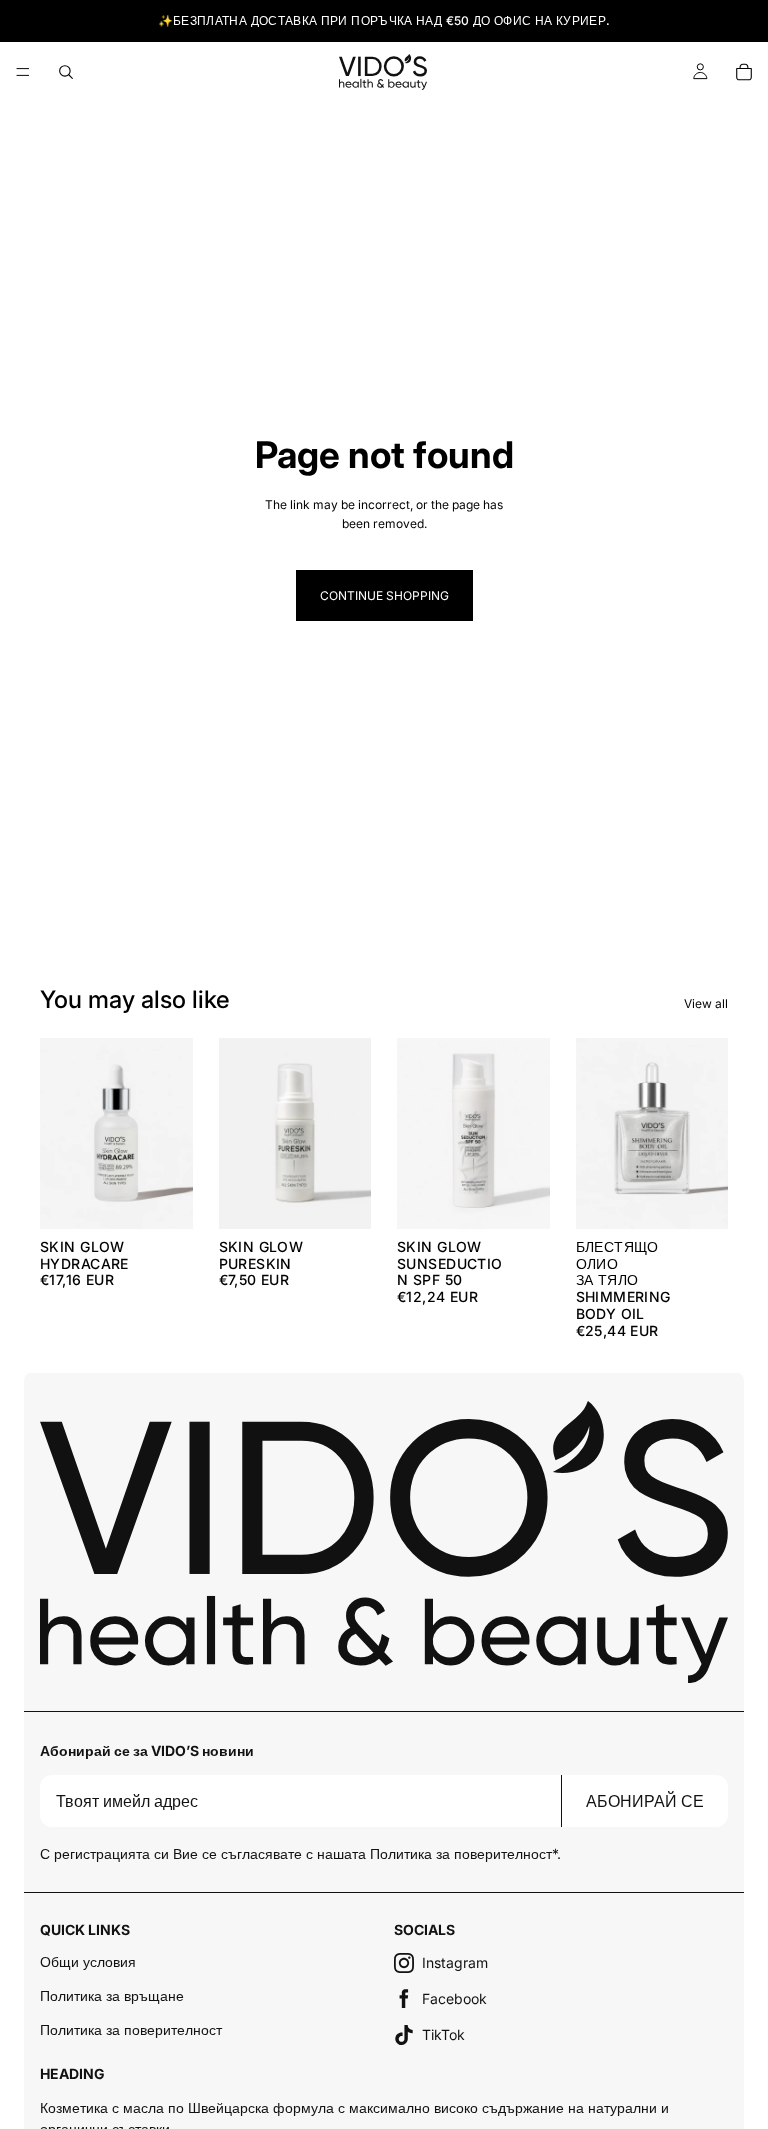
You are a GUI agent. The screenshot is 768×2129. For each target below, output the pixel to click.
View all (706, 1003)
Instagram (455, 1962)
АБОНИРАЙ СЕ (645, 1801)
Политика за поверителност (131, 2029)
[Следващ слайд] (706, 1133)
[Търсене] (66, 72)
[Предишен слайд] (598, 1133)
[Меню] (23, 72)
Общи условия (88, 1961)
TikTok (443, 2034)
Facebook (454, 1998)
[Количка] (744, 72)
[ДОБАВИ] (162, 1198)
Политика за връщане (112, 1995)
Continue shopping (384, 595)
